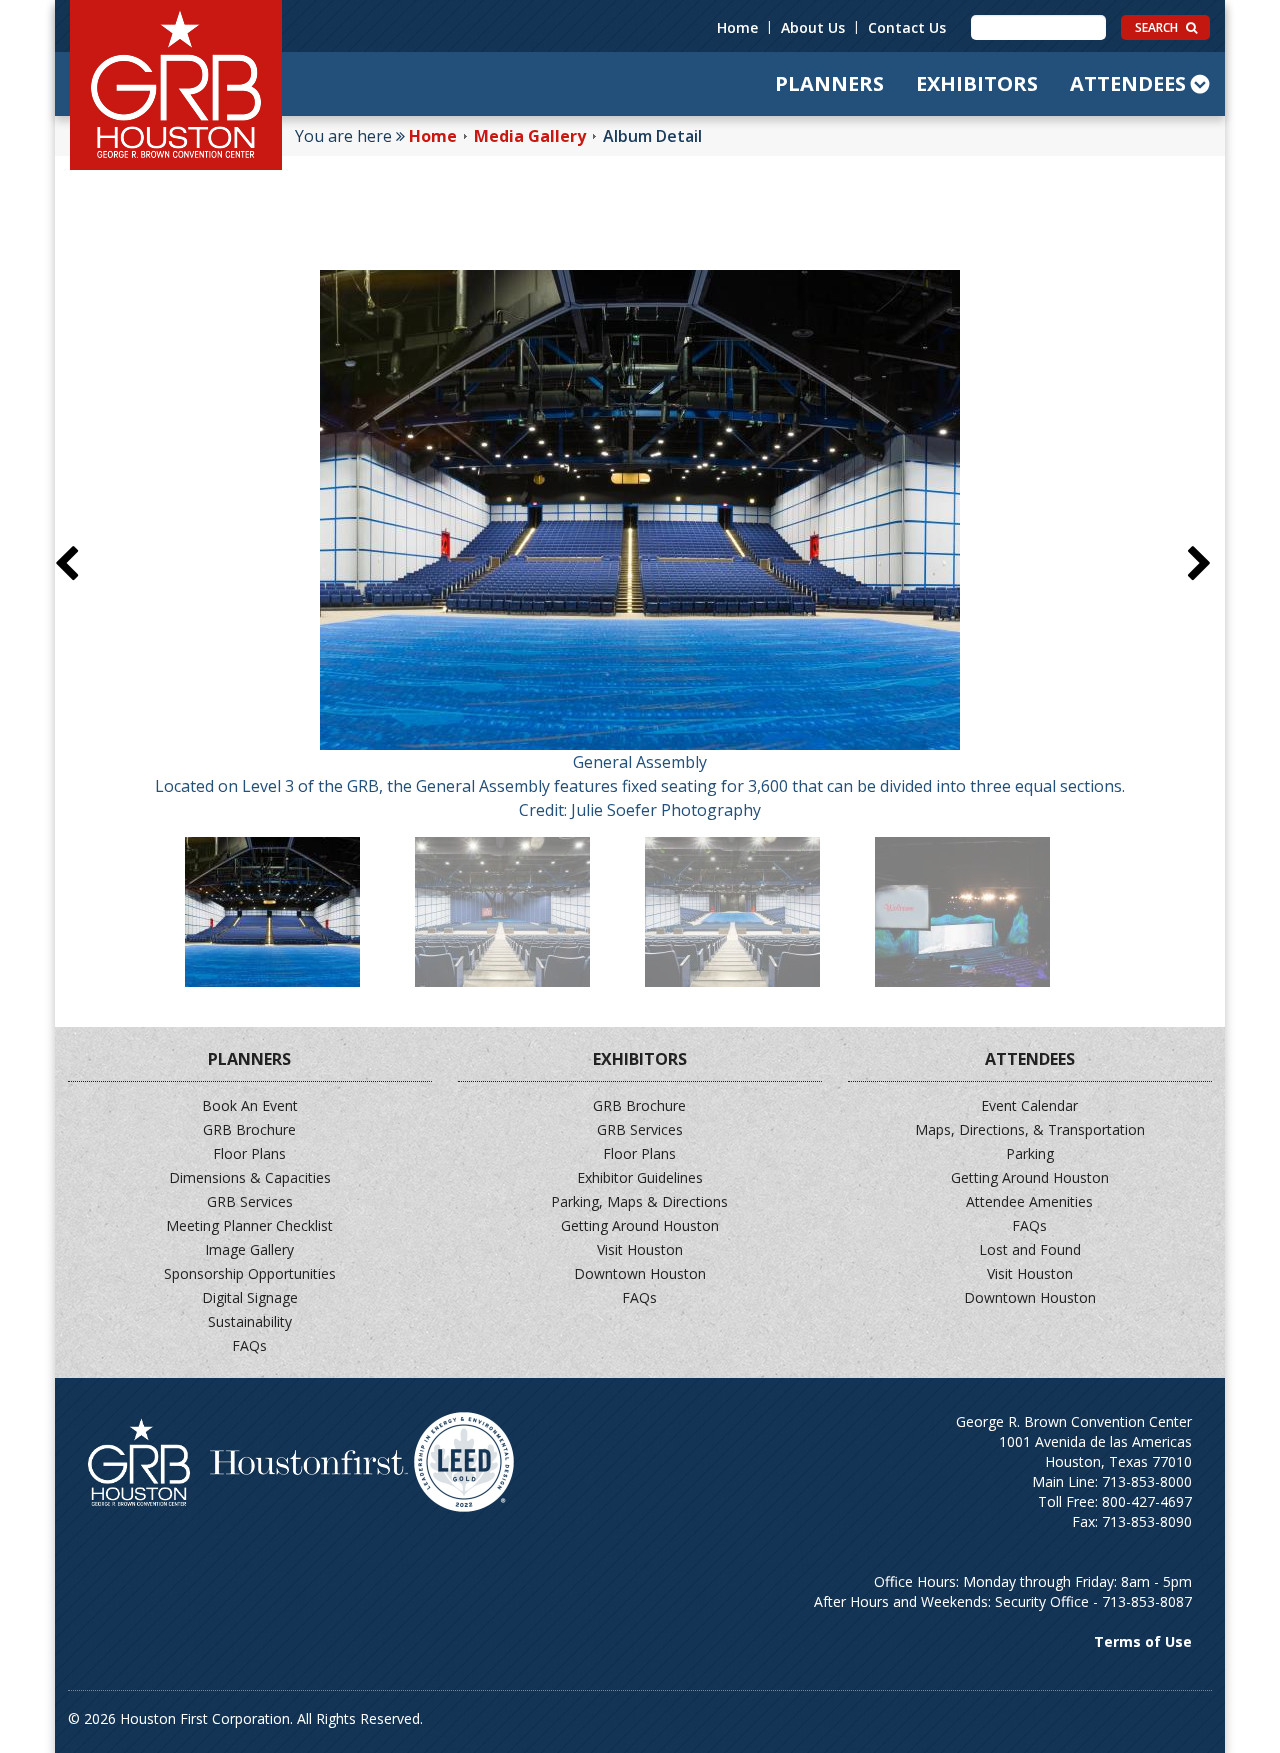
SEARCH (1158, 27)
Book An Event (250, 1105)
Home (737, 27)
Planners (829, 83)
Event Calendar (1029, 1105)
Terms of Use (1143, 1641)
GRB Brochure (249, 1129)
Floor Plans (249, 1153)
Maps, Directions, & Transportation (1030, 1129)
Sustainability (250, 1321)
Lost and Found (1030, 1249)
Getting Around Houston (640, 1225)
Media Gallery (530, 136)
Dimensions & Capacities (250, 1177)
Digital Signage (250, 1297)
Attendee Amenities (1029, 1201)
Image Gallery (249, 1249)
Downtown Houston (640, 1273)
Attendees (1128, 83)
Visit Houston (640, 1249)
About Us (813, 27)
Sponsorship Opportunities (250, 1273)
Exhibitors (977, 83)
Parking (1030, 1153)
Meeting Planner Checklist (249, 1225)
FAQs (249, 1345)
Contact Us (907, 27)
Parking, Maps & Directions (639, 1201)
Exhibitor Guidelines (640, 1177)
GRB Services (250, 1201)
